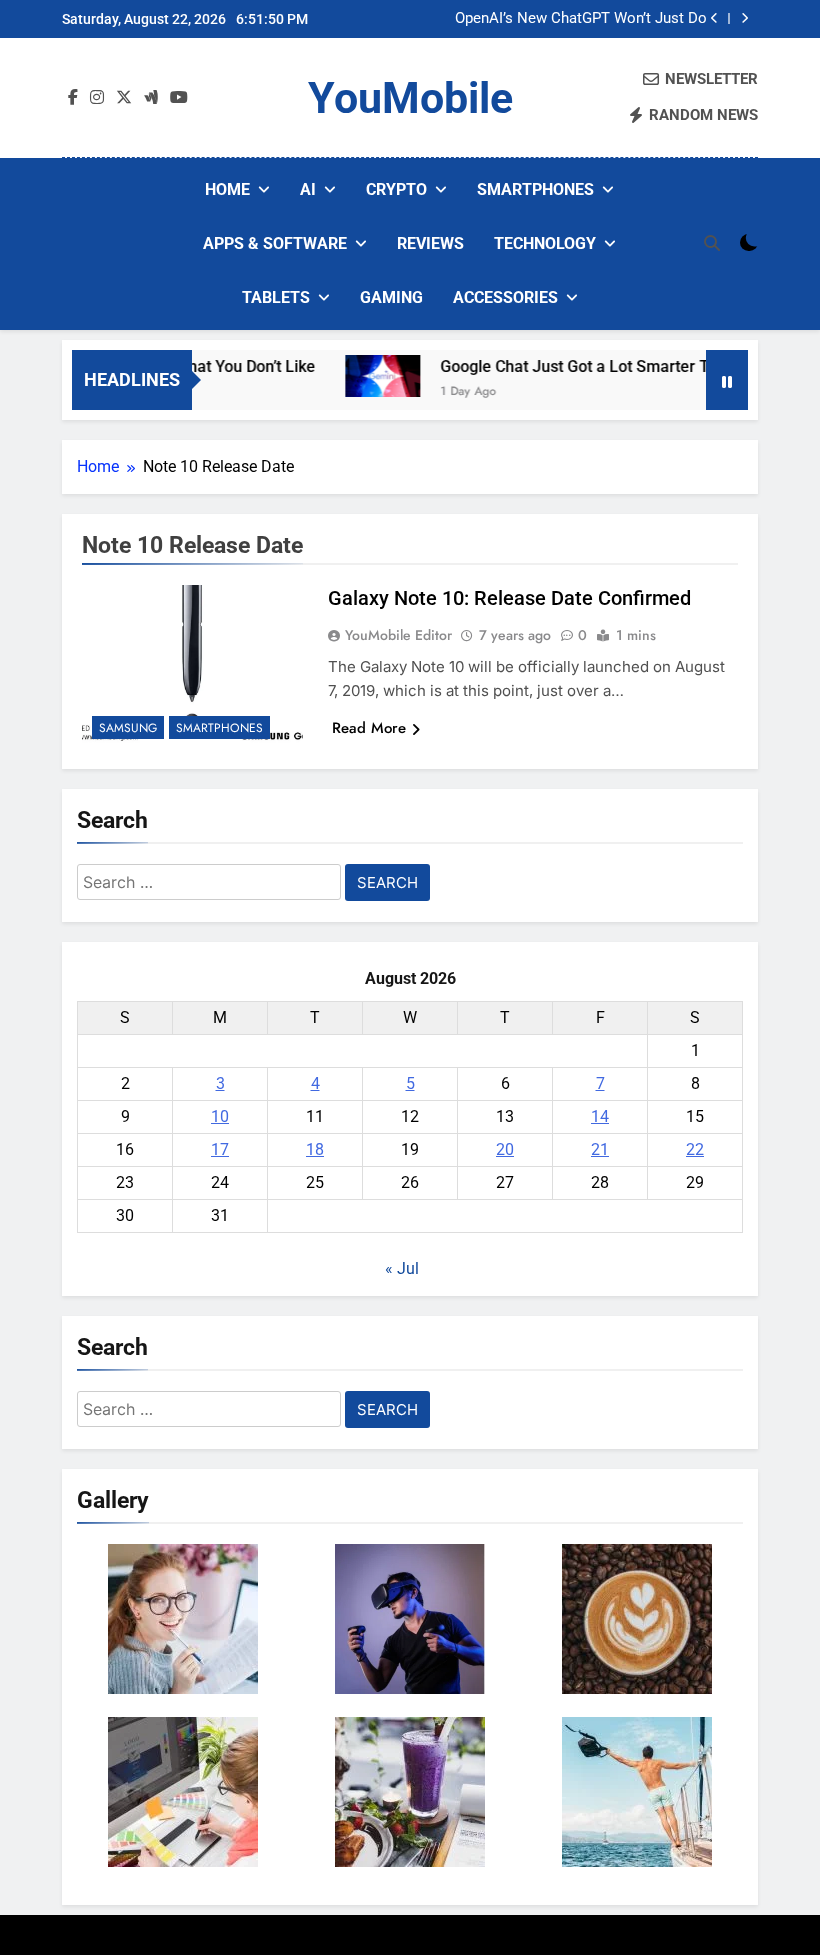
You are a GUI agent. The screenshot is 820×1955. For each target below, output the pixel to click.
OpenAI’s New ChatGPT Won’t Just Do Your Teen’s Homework (581, 19)
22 (695, 1149)
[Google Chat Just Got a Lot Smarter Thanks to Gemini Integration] (364, 376)
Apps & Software (275, 243)
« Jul (402, 1268)
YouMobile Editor (398, 635)
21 (600, 1149)
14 (600, 1116)
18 (315, 1149)
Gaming (391, 297)
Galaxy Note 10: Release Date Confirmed (509, 598)
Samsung (128, 728)
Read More (369, 728)
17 (220, 1149)
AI (308, 189)
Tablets (276, 297)
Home (227, 189)
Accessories (505, 297)
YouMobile (410, 98)
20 (505, 1149)
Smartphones (535, 189)
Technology (545, 243)
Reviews (430, 243)
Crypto (396, 189)
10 (220, 1116)
